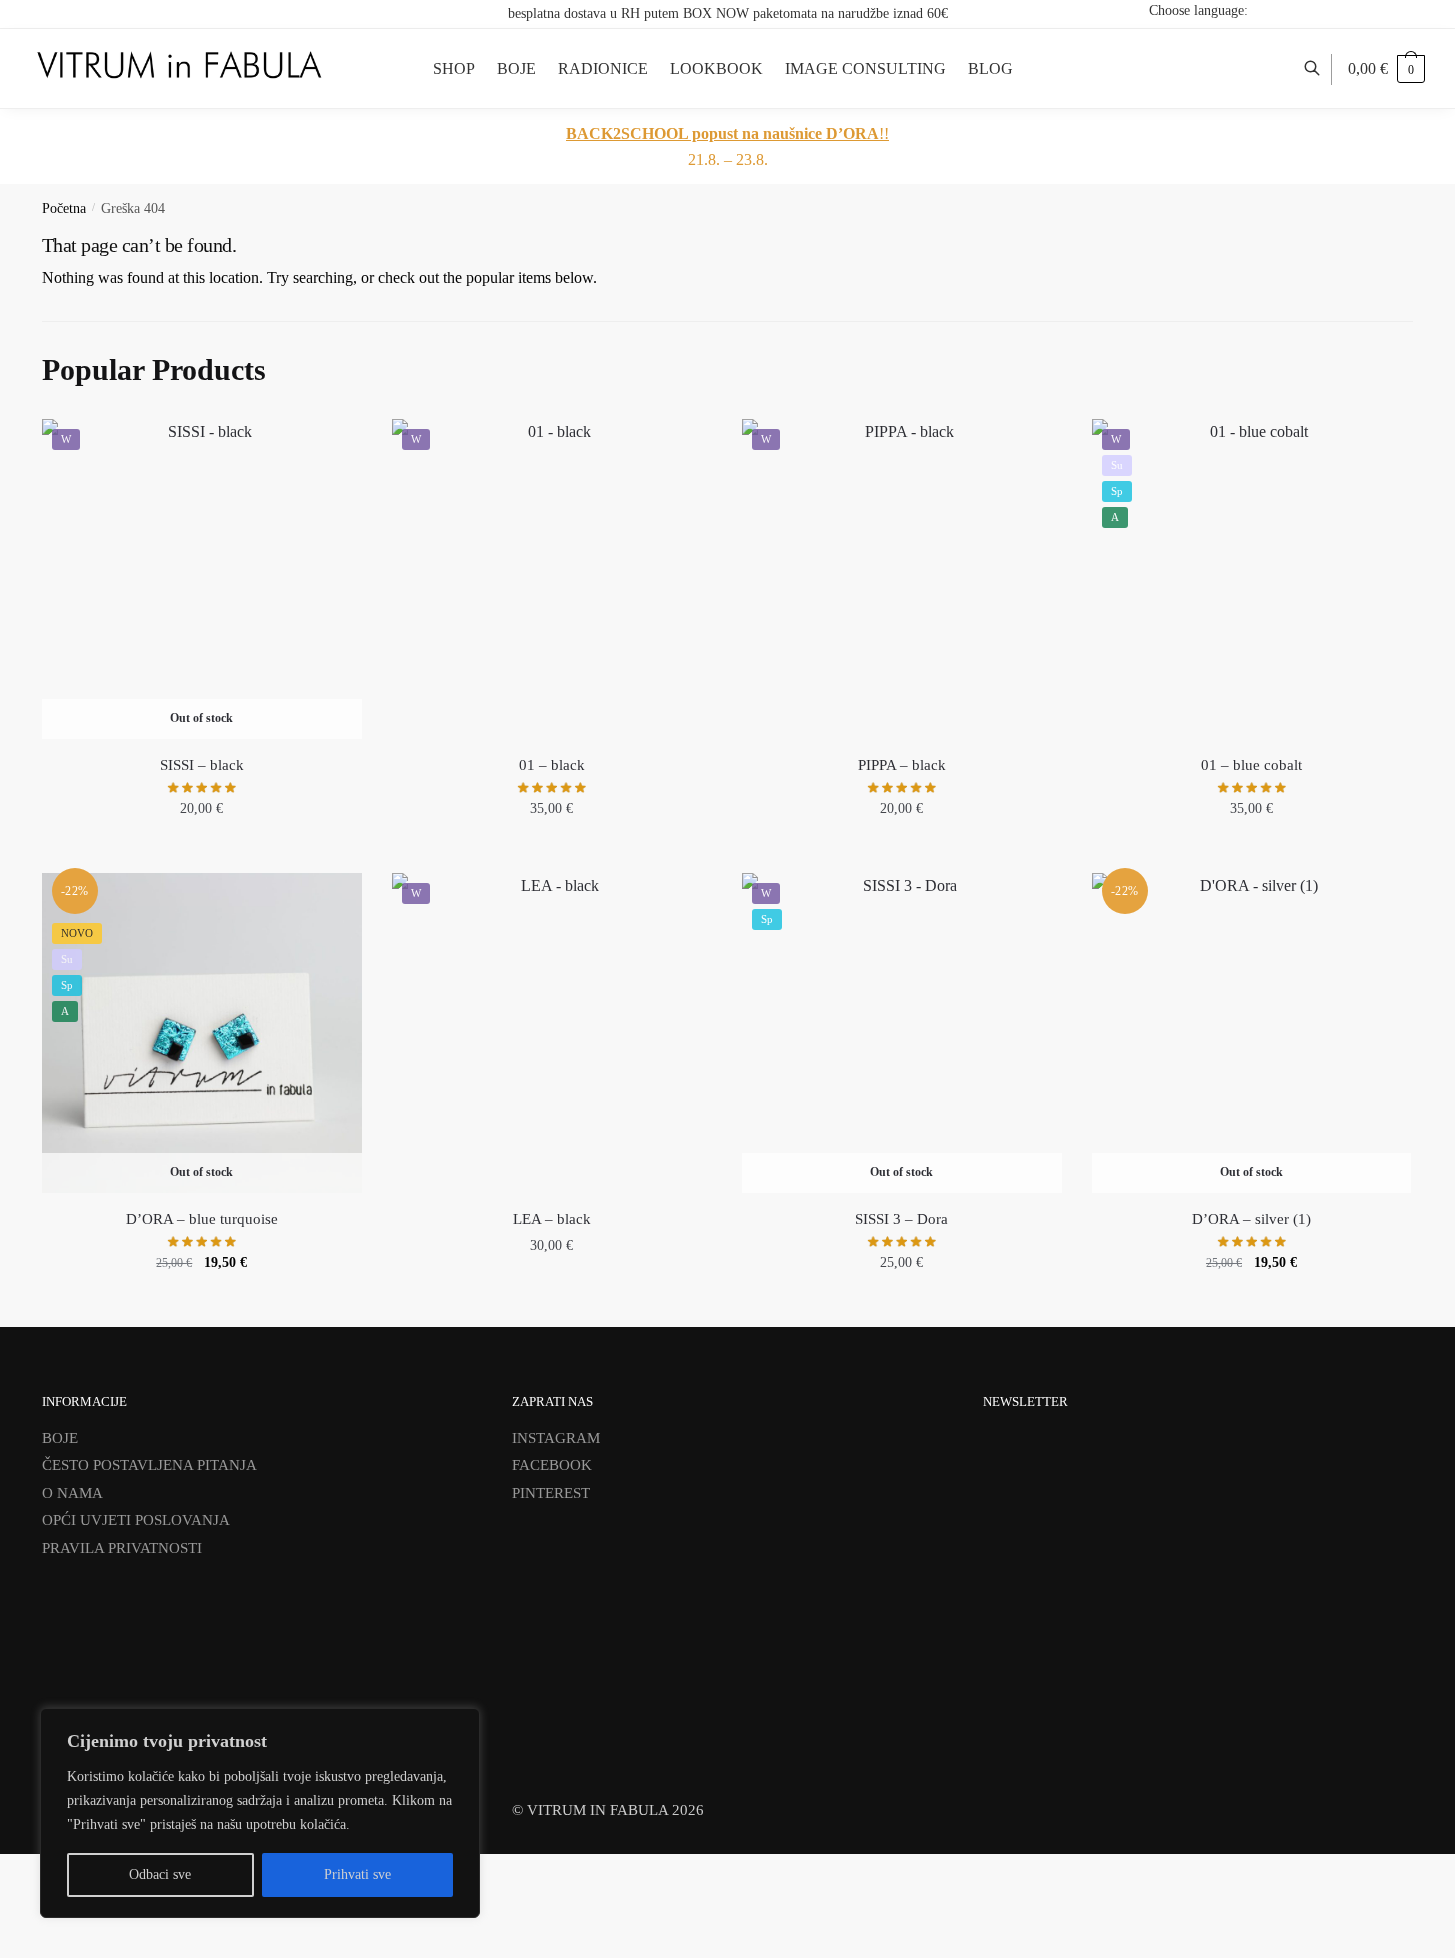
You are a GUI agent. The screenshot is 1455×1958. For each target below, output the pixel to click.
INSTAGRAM (556, 1438)
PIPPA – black (902, 765)
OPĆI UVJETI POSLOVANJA (136, 1520)
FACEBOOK (552, 1465)
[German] (1375, 10)
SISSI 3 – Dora (901, 1219)
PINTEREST (551, 1493)
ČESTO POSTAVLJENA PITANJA (149, 1465)
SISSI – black (202, 765)
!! (727, 133)
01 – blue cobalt (1251, 765)
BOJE (60, 1438)
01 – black (552, 765)
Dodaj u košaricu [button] (552, 852)
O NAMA (72, 1493)
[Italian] (1401, 10)
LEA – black (552, 1219)
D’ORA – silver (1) (1251, 1219)
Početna (64, 208)
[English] (1349, 10)
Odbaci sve (160, 1874)
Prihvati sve (357, 1874)
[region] (260, 1813)
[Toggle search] (1322, 68)
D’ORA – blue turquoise (202, 1219)
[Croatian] (1323, 10)
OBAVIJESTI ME (201, 852)
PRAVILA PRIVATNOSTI (122, 1548)
